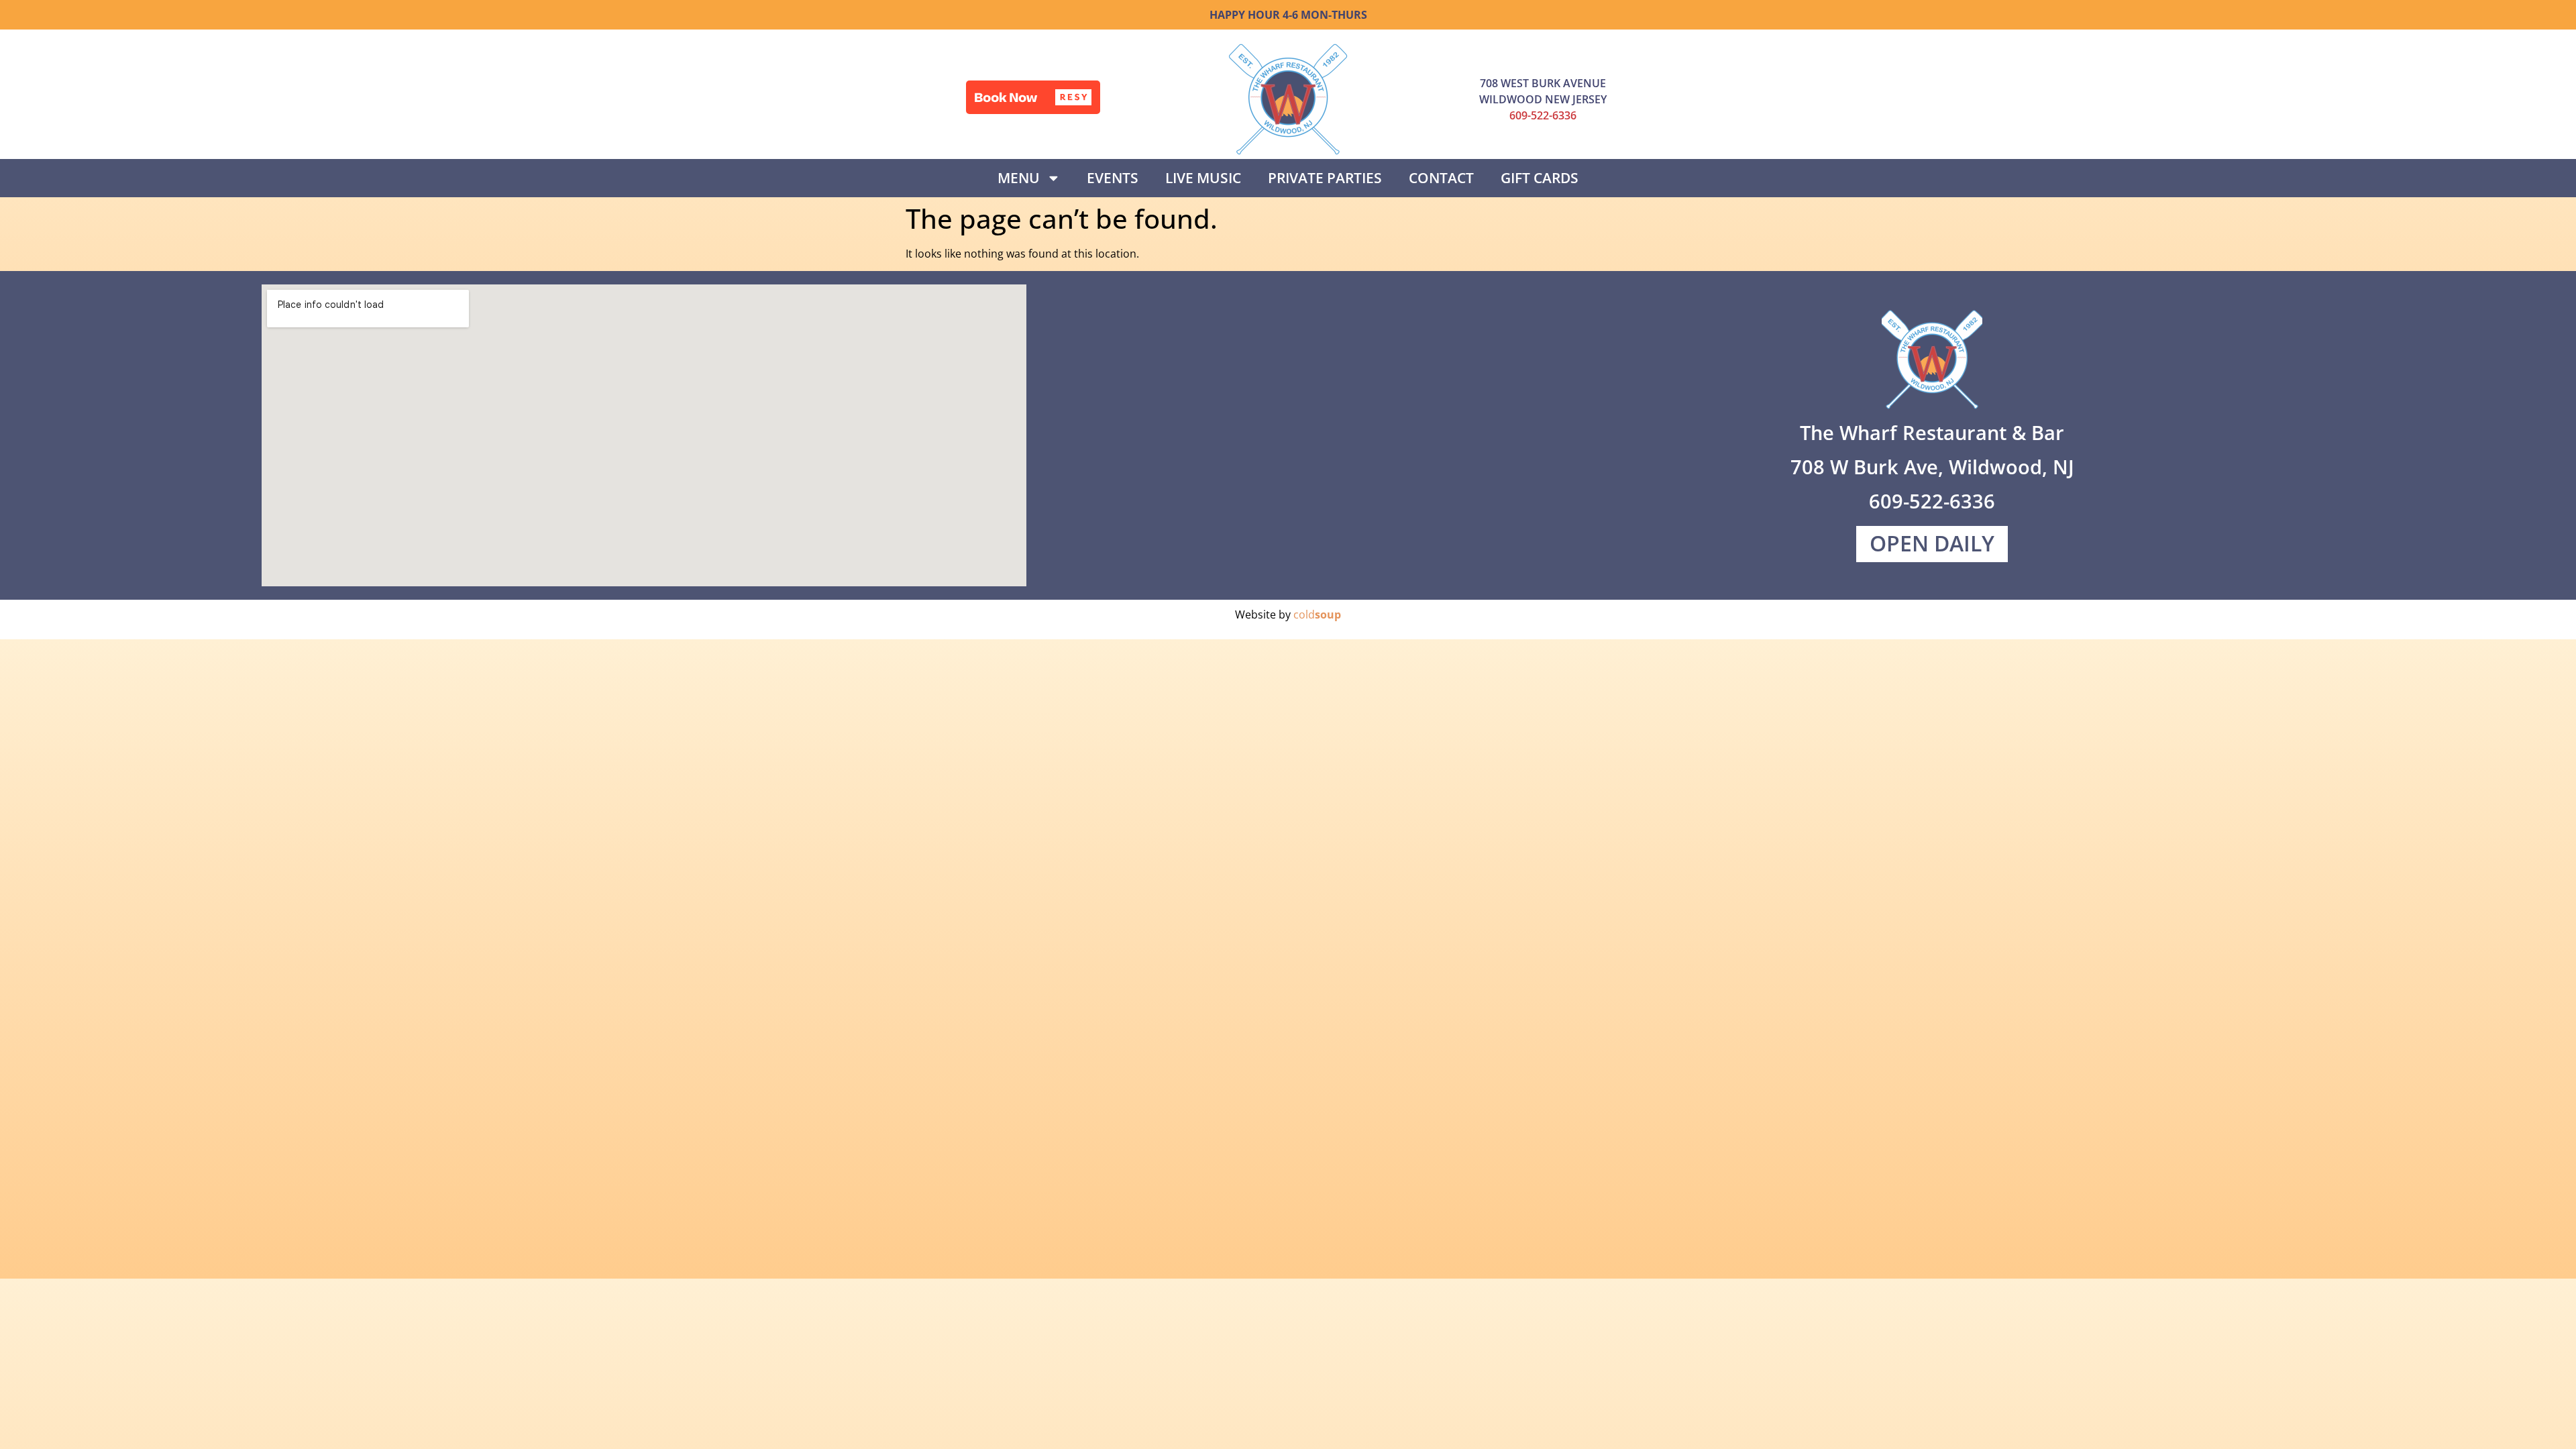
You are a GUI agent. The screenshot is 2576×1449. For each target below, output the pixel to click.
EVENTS (1113, 178)
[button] (1033, 97)
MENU (1019, 178)
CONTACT (1441, 178)
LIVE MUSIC (1203, 178)
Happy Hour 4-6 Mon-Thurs (1288, 15)
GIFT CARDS (1540, 178)
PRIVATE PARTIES (1325, 178)
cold (1317, 614)
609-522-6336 (1543, 115)
